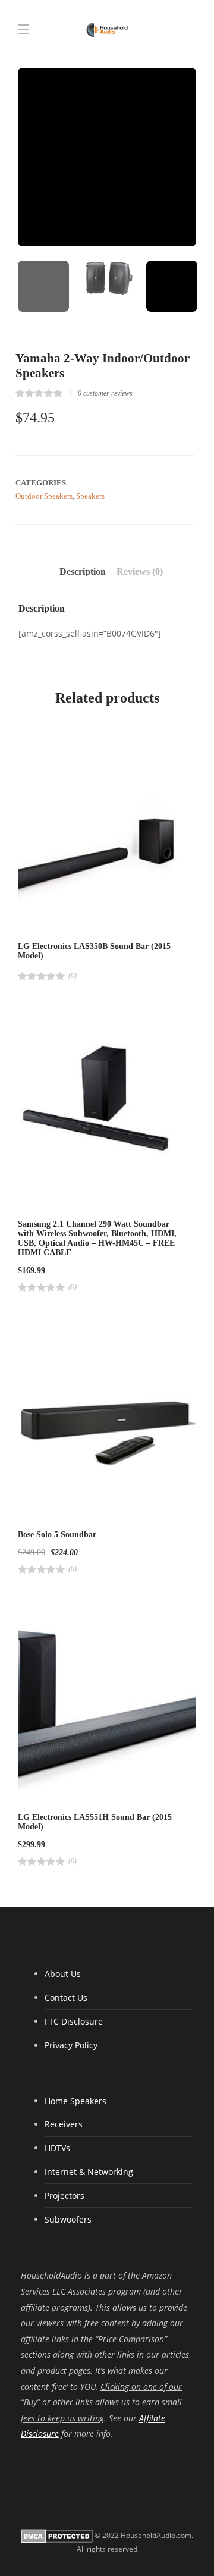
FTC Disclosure (74, 2021)
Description (83, 571)
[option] (107, 157)
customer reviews (105, 393)
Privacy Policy (71, 2045)
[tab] (83, 572)
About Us (63, 1974)
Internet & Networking (89, 2172)
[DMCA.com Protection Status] (57, 2535)
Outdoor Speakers (44, 496)
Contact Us (66, 1997)
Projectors (64, 2196)
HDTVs (57, 2148)
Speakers (90, 496)
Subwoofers (68, 2219)
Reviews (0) (140, 571)
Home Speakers (75, 2101)
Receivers (64, 2124)
